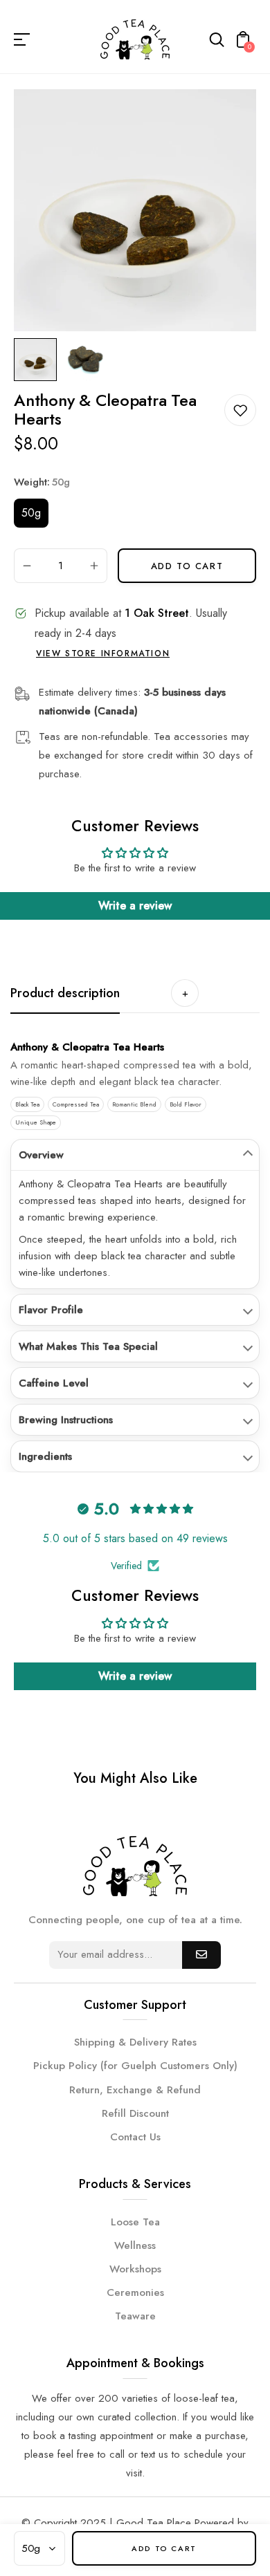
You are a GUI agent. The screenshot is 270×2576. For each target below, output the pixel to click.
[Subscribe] (201, 1955)
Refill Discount (135, 2113)
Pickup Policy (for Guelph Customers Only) (135, 2066)
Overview (41, 1155)
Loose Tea (135, 2222)
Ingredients (45, 1456)
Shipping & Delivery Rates (135, 2042)
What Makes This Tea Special (88, 1346)
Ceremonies (135, 2292)
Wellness (135, 2245)
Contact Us (135, 2137)
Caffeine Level (54, 1383)
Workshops (135, 2269)
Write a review (135, 906)
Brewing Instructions (66, 1420)
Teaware (135, 2316)
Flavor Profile (51, 1310)
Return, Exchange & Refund (135, 2090)
